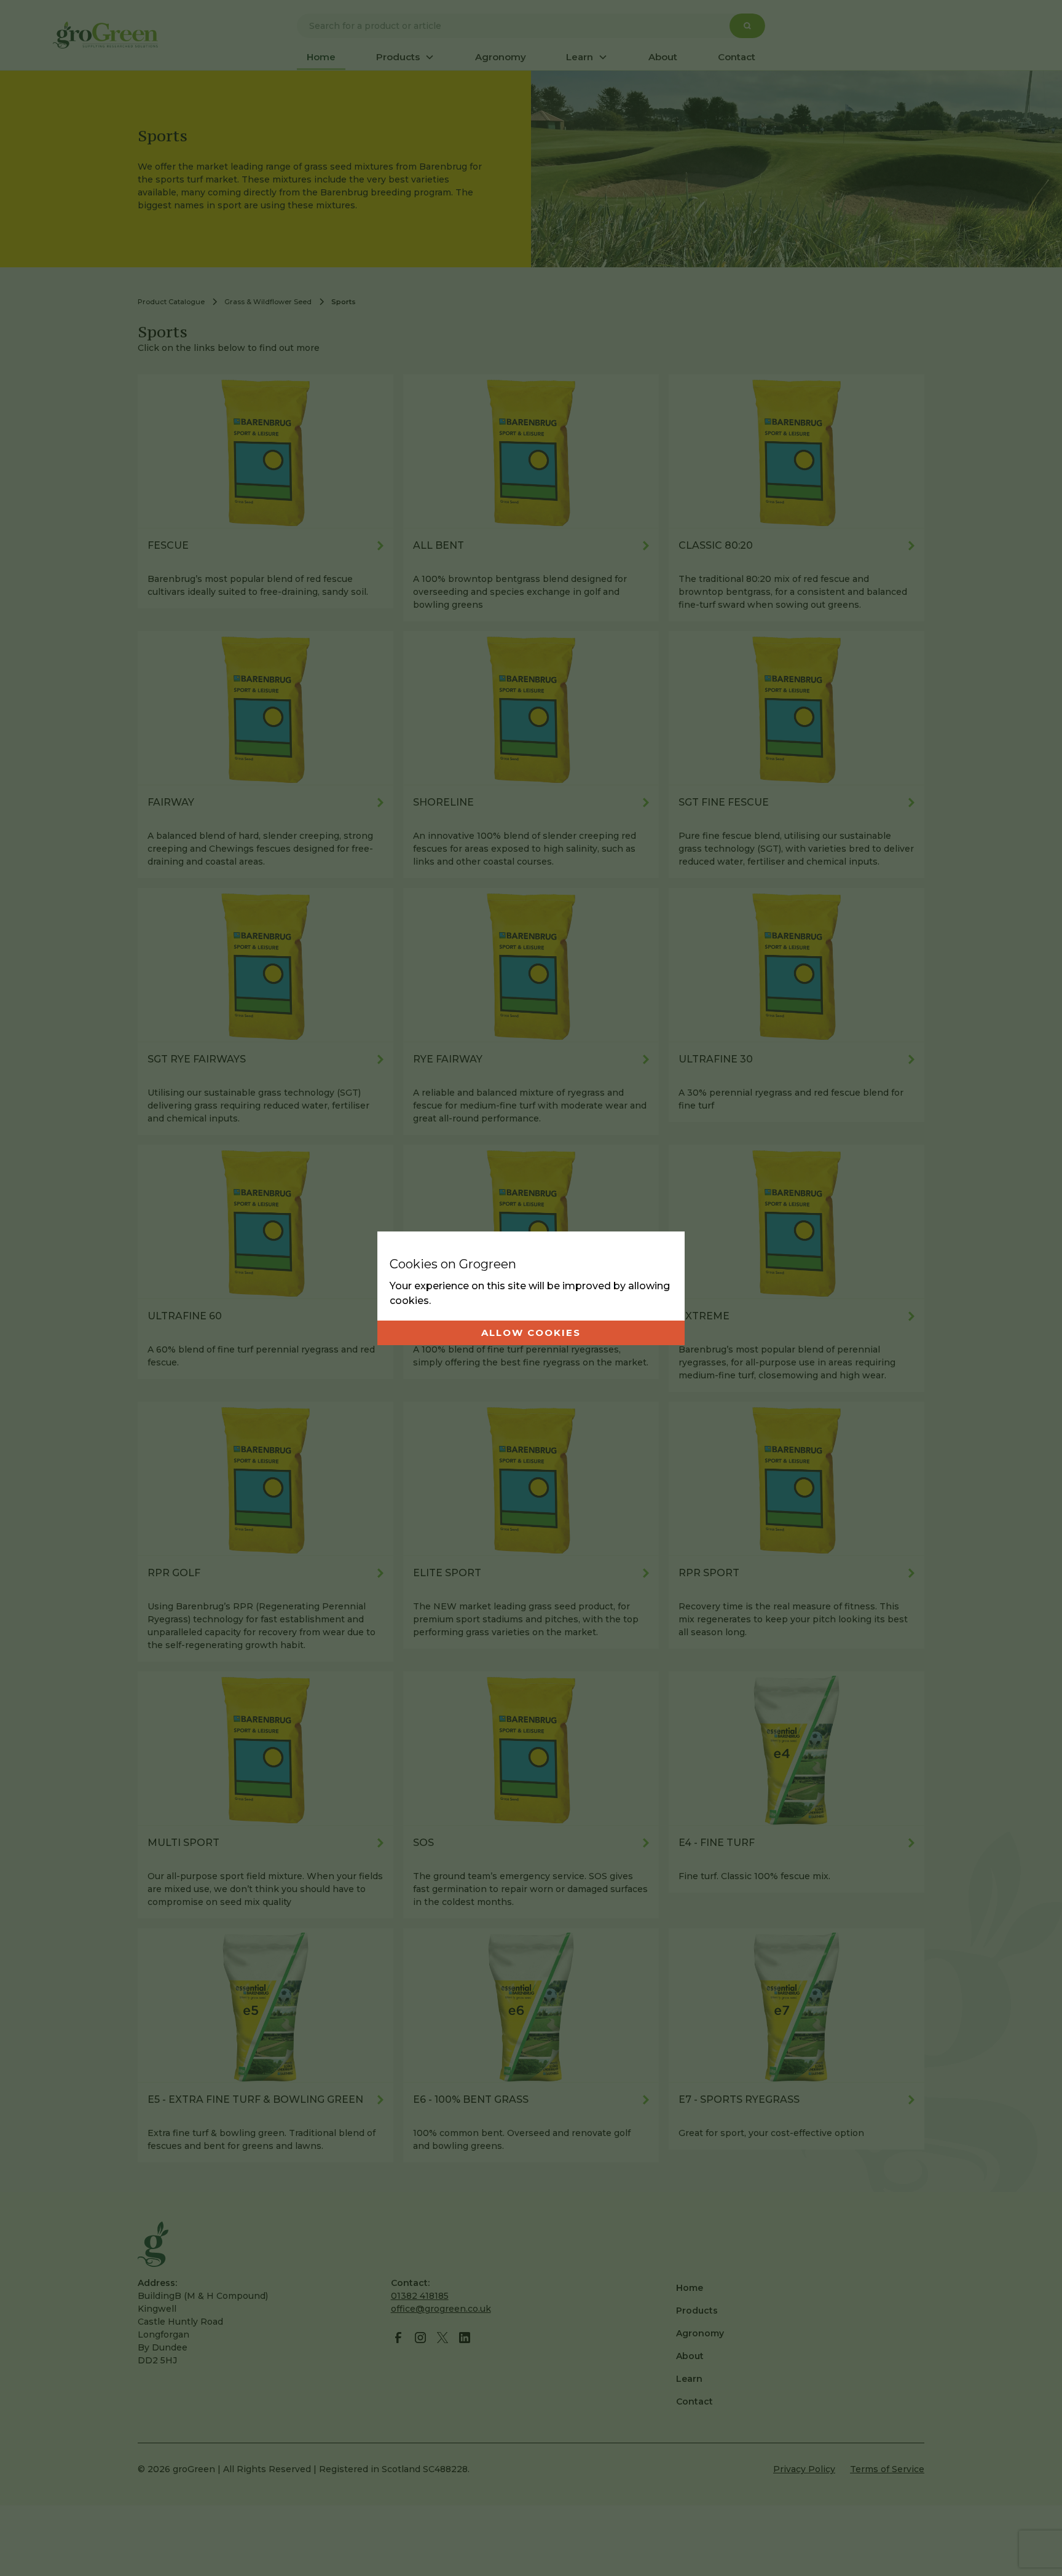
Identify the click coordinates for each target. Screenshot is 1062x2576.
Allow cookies (531, 1333)
